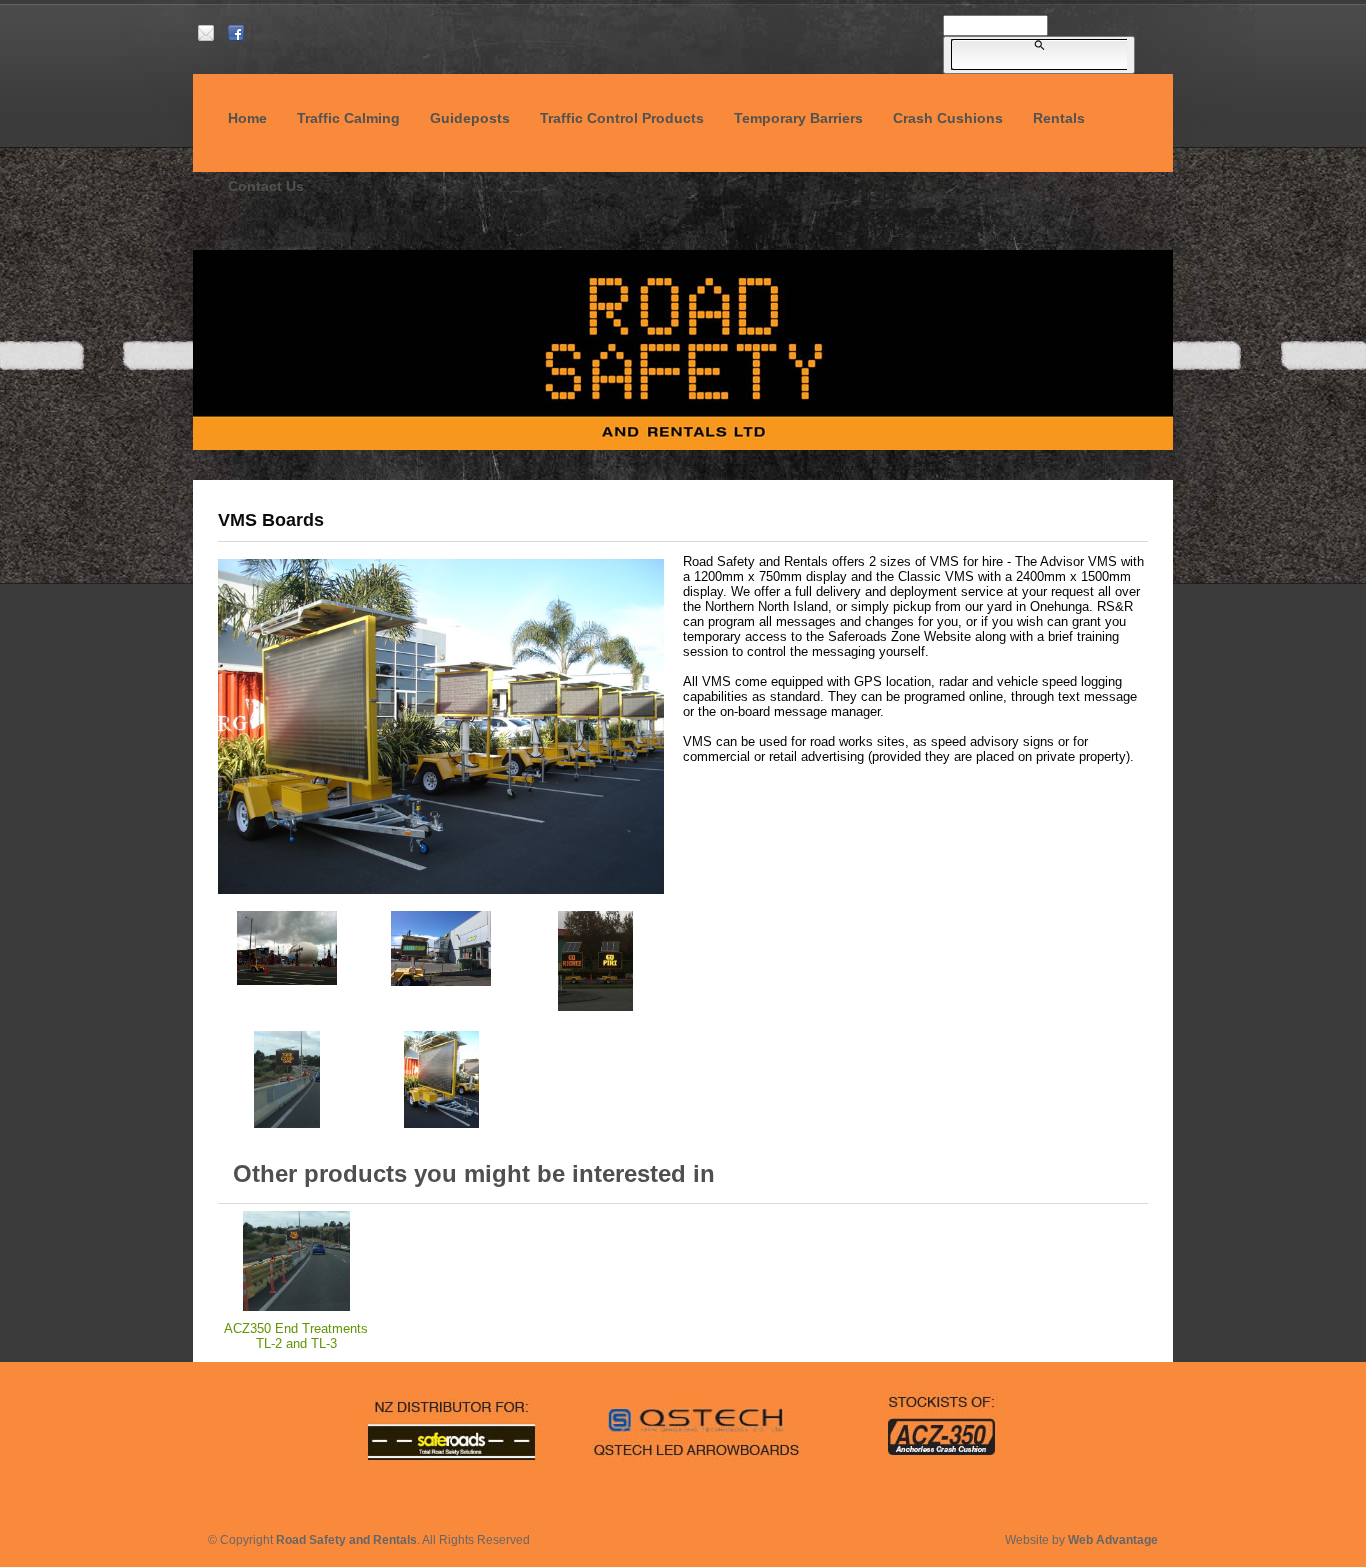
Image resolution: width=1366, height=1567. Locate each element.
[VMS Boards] (441, 894)
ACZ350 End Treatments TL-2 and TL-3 (296, 1336)
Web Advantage (1113, 1540)
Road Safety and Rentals (346, 1540)
